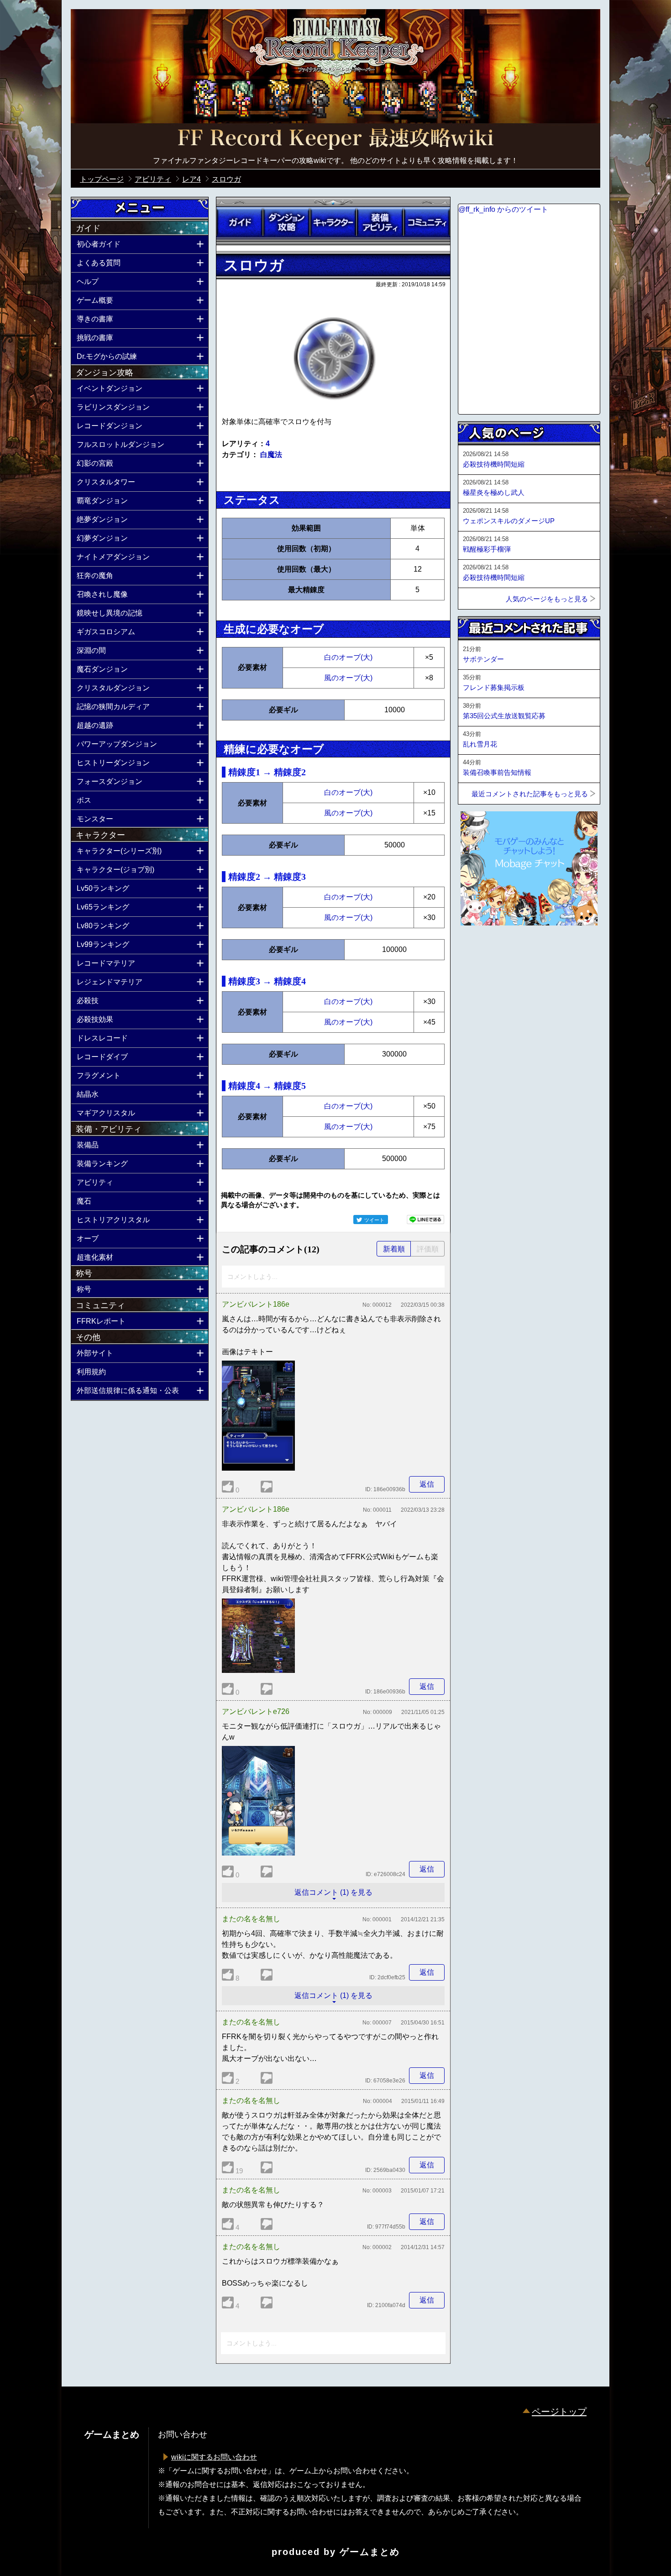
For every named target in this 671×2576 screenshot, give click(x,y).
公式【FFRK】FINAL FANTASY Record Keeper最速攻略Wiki (335, 139)
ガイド (240, 222)
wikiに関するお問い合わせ (214, 2457)
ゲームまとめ (370, 2552)
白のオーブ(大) (348, 657)
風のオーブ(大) (348, 678)
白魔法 (271, 455)
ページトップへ (481, 950)
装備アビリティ (380, 222)
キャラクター (333, 222)
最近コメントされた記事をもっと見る (530, 794)
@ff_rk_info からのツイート (503, 209)
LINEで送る (425, 1220)
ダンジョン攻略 (286, 222)
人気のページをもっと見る (547, 599)
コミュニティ (427, 222)
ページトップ (559, 2412)
